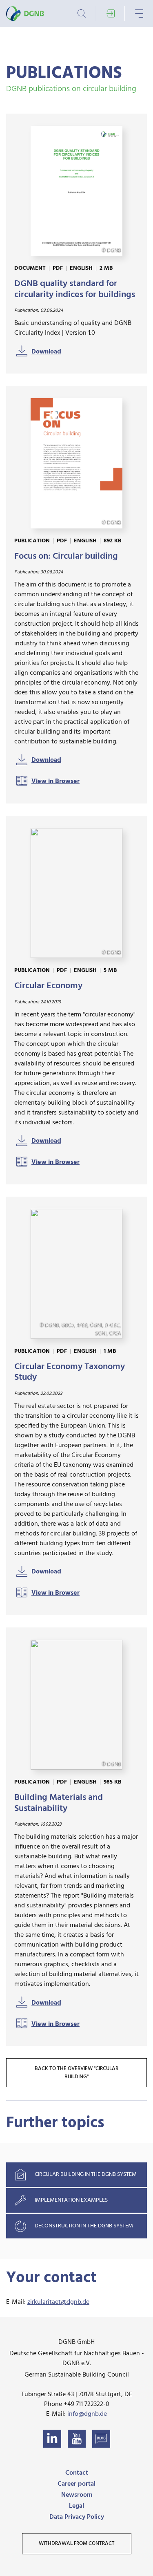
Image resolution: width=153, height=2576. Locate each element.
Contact (77, 2473)
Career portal (76, 2484)
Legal (76, 2506)
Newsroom (77, 2495)
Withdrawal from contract (77, 2544)
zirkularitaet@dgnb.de (58, 2302)
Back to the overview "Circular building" (76, 2073)
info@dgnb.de (87, 2414)
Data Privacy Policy (77, 2517)
